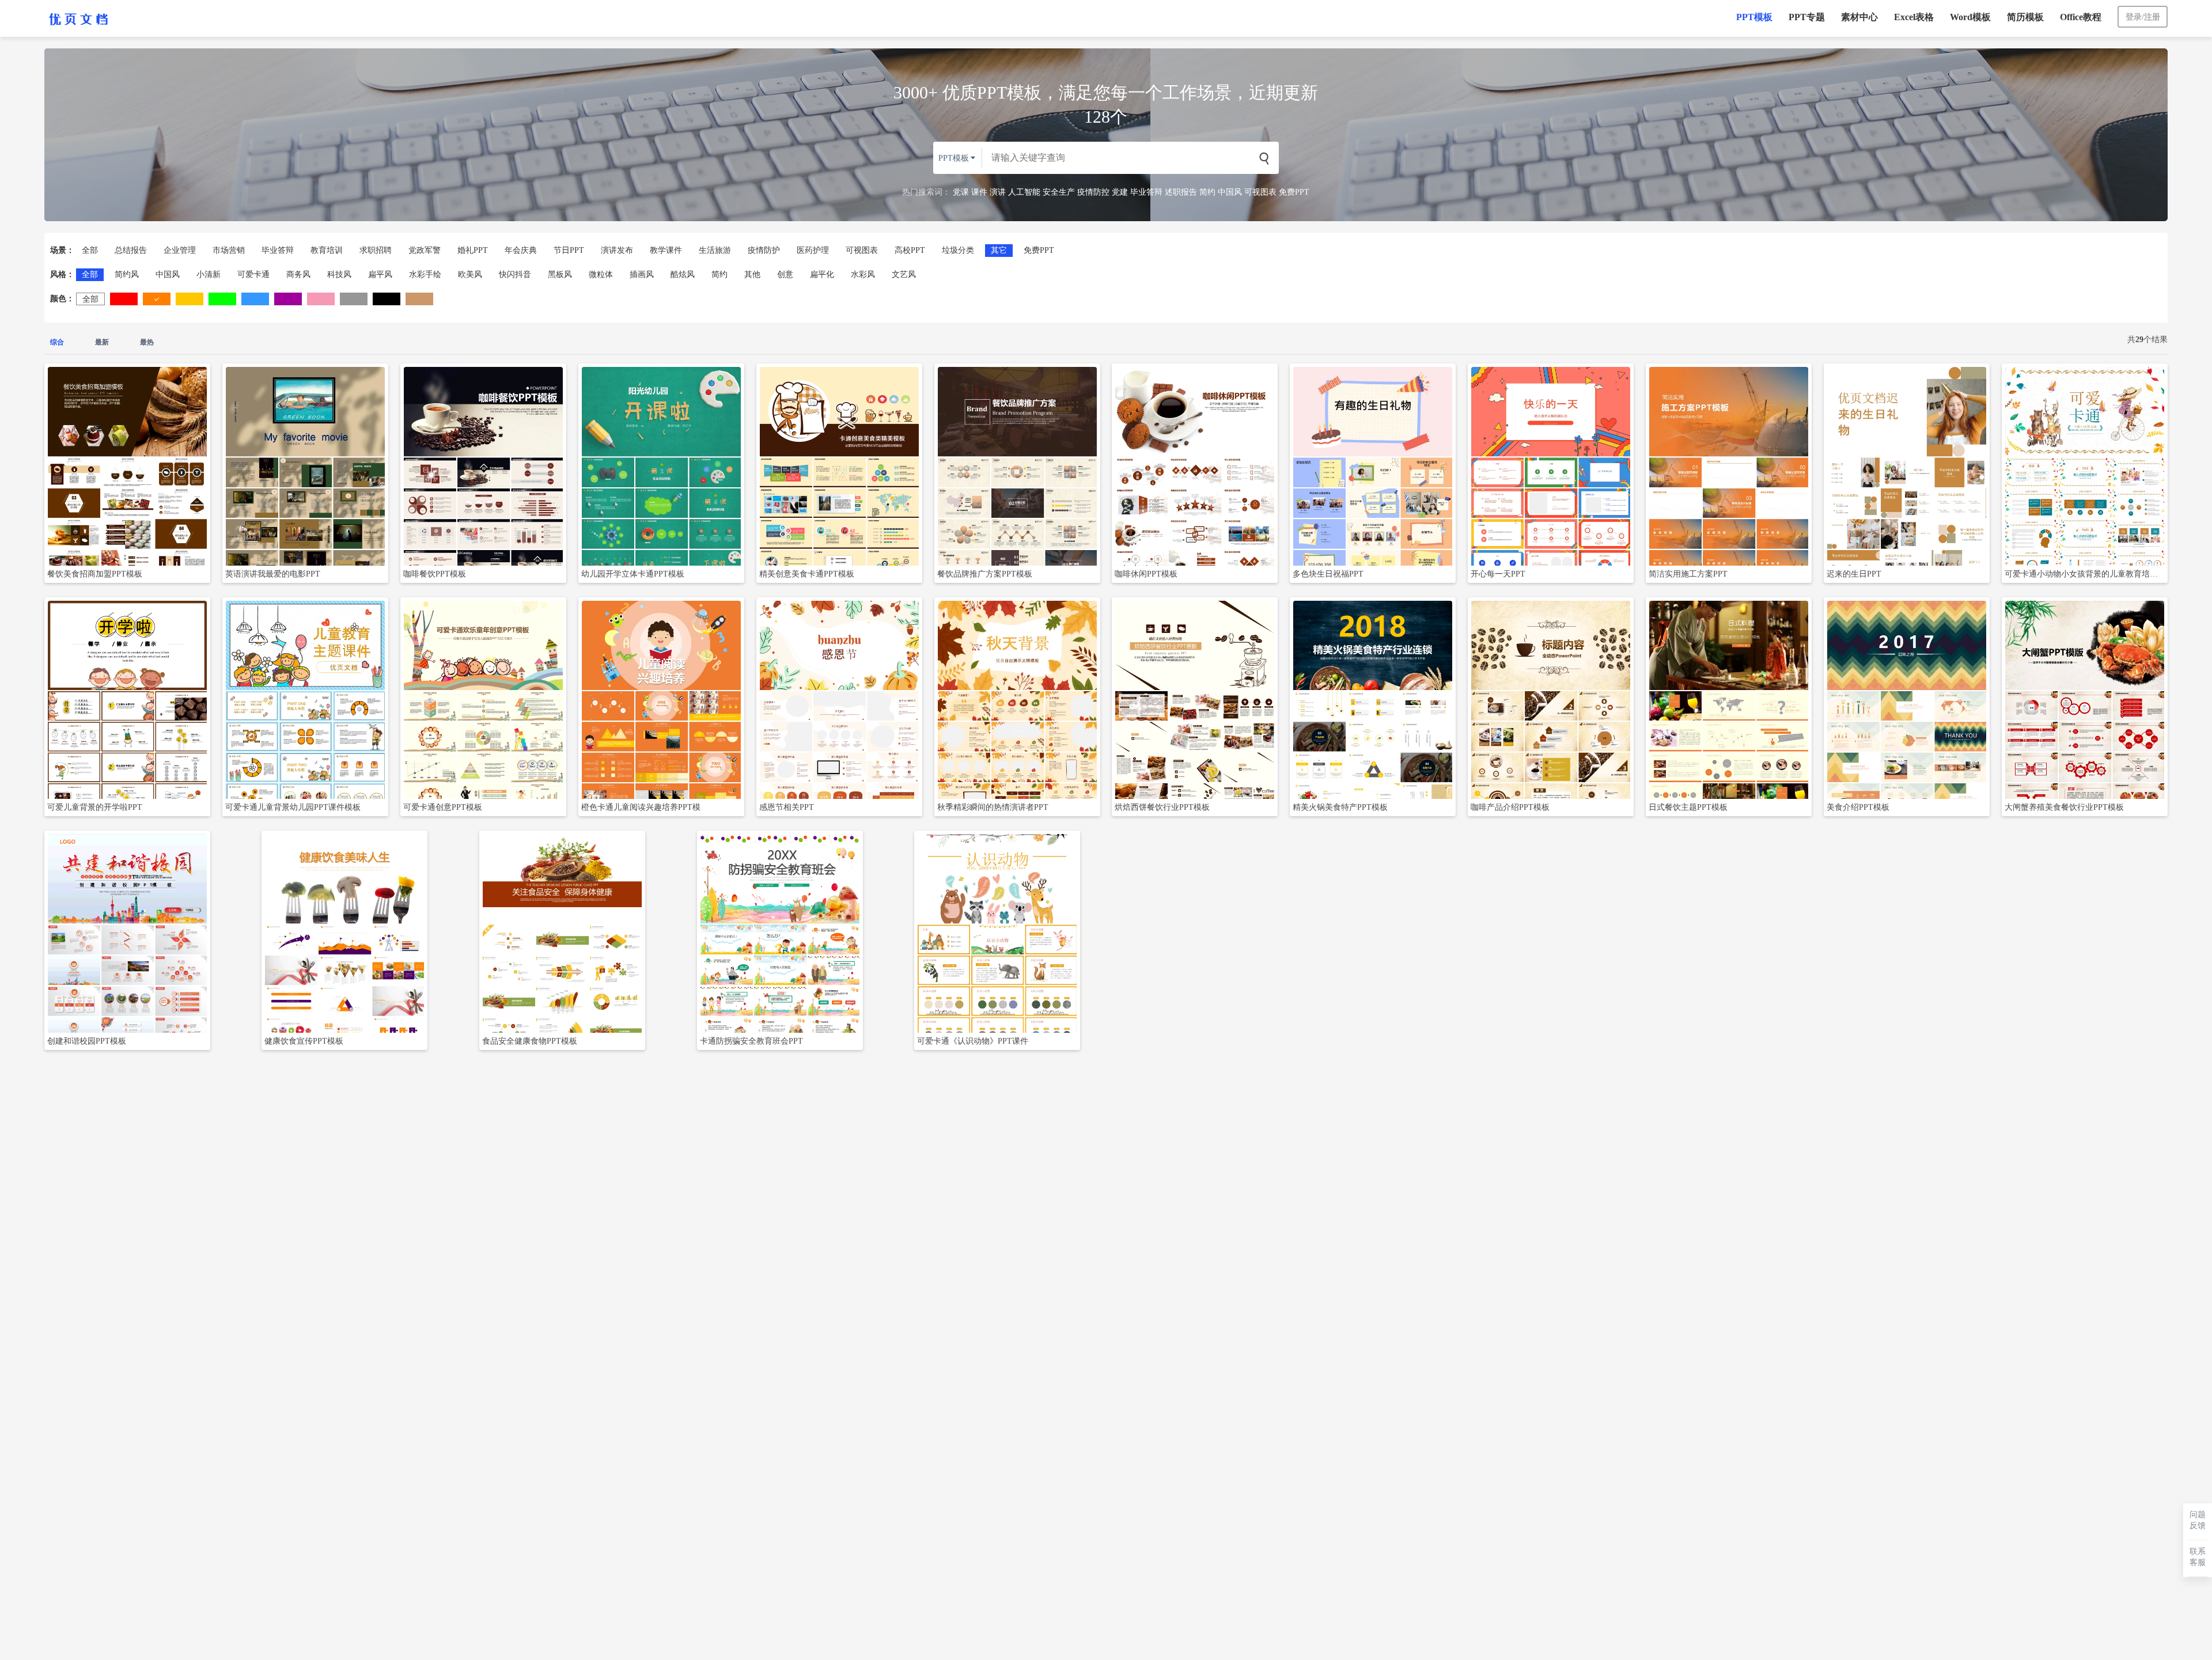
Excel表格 (1914, 17)
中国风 (1230, 192)
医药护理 (813, 250)
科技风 (339, 274)
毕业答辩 (1146, 192)
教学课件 (666, 250)
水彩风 (863, 274)
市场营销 (229, 250)
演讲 (998, 192)
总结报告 (131, 250)
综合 (57, 342)
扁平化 (822, 274)
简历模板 (2025, 17)
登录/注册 (2143, 17)
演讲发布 (617, 250)
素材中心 (1859, 17)
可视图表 (1260, 192)
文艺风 (904, 274)
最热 (147, 342)
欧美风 (470, 274)
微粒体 (601, 274)
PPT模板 (1754, 17)
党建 (1120, 192)
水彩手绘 (425, 274)
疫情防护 (764, 250)
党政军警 (425, 250)
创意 (785, 274)
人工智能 (1024, 192)
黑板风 (560, 274)
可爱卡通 (253, 274)
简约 (1207, 192)
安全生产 (1059, 192)
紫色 (288, 299)
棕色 (419, 299)
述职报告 (1181, 192)
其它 (999, 250)
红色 (124, 299)
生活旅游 (715, 250)
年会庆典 (521, 250)
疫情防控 (1093, 192)
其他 (752, 274)
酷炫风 (683, 274)
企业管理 (180, 250)
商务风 (298, 274)
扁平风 (380, 274)
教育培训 (327, 250)
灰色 (354, 299)
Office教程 (2081, 17)
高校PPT (910, 250)
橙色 (157, 299)
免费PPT (1294, 192)
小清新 (209, 274)
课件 (979, 192)
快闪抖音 (515, 274)
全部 (90, 250)
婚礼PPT (473, 250)
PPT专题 (1807, 17)
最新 (102, 342)
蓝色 (255, 299)
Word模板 (1970, 17)
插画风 (642, 274)
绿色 (222, 299)
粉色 (321, 299)
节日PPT (569, 250)
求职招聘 (376, 250)
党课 (961, 192)
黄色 (190, 299)
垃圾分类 (958, 250)
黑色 (387, 299)
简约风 (127, 274)
